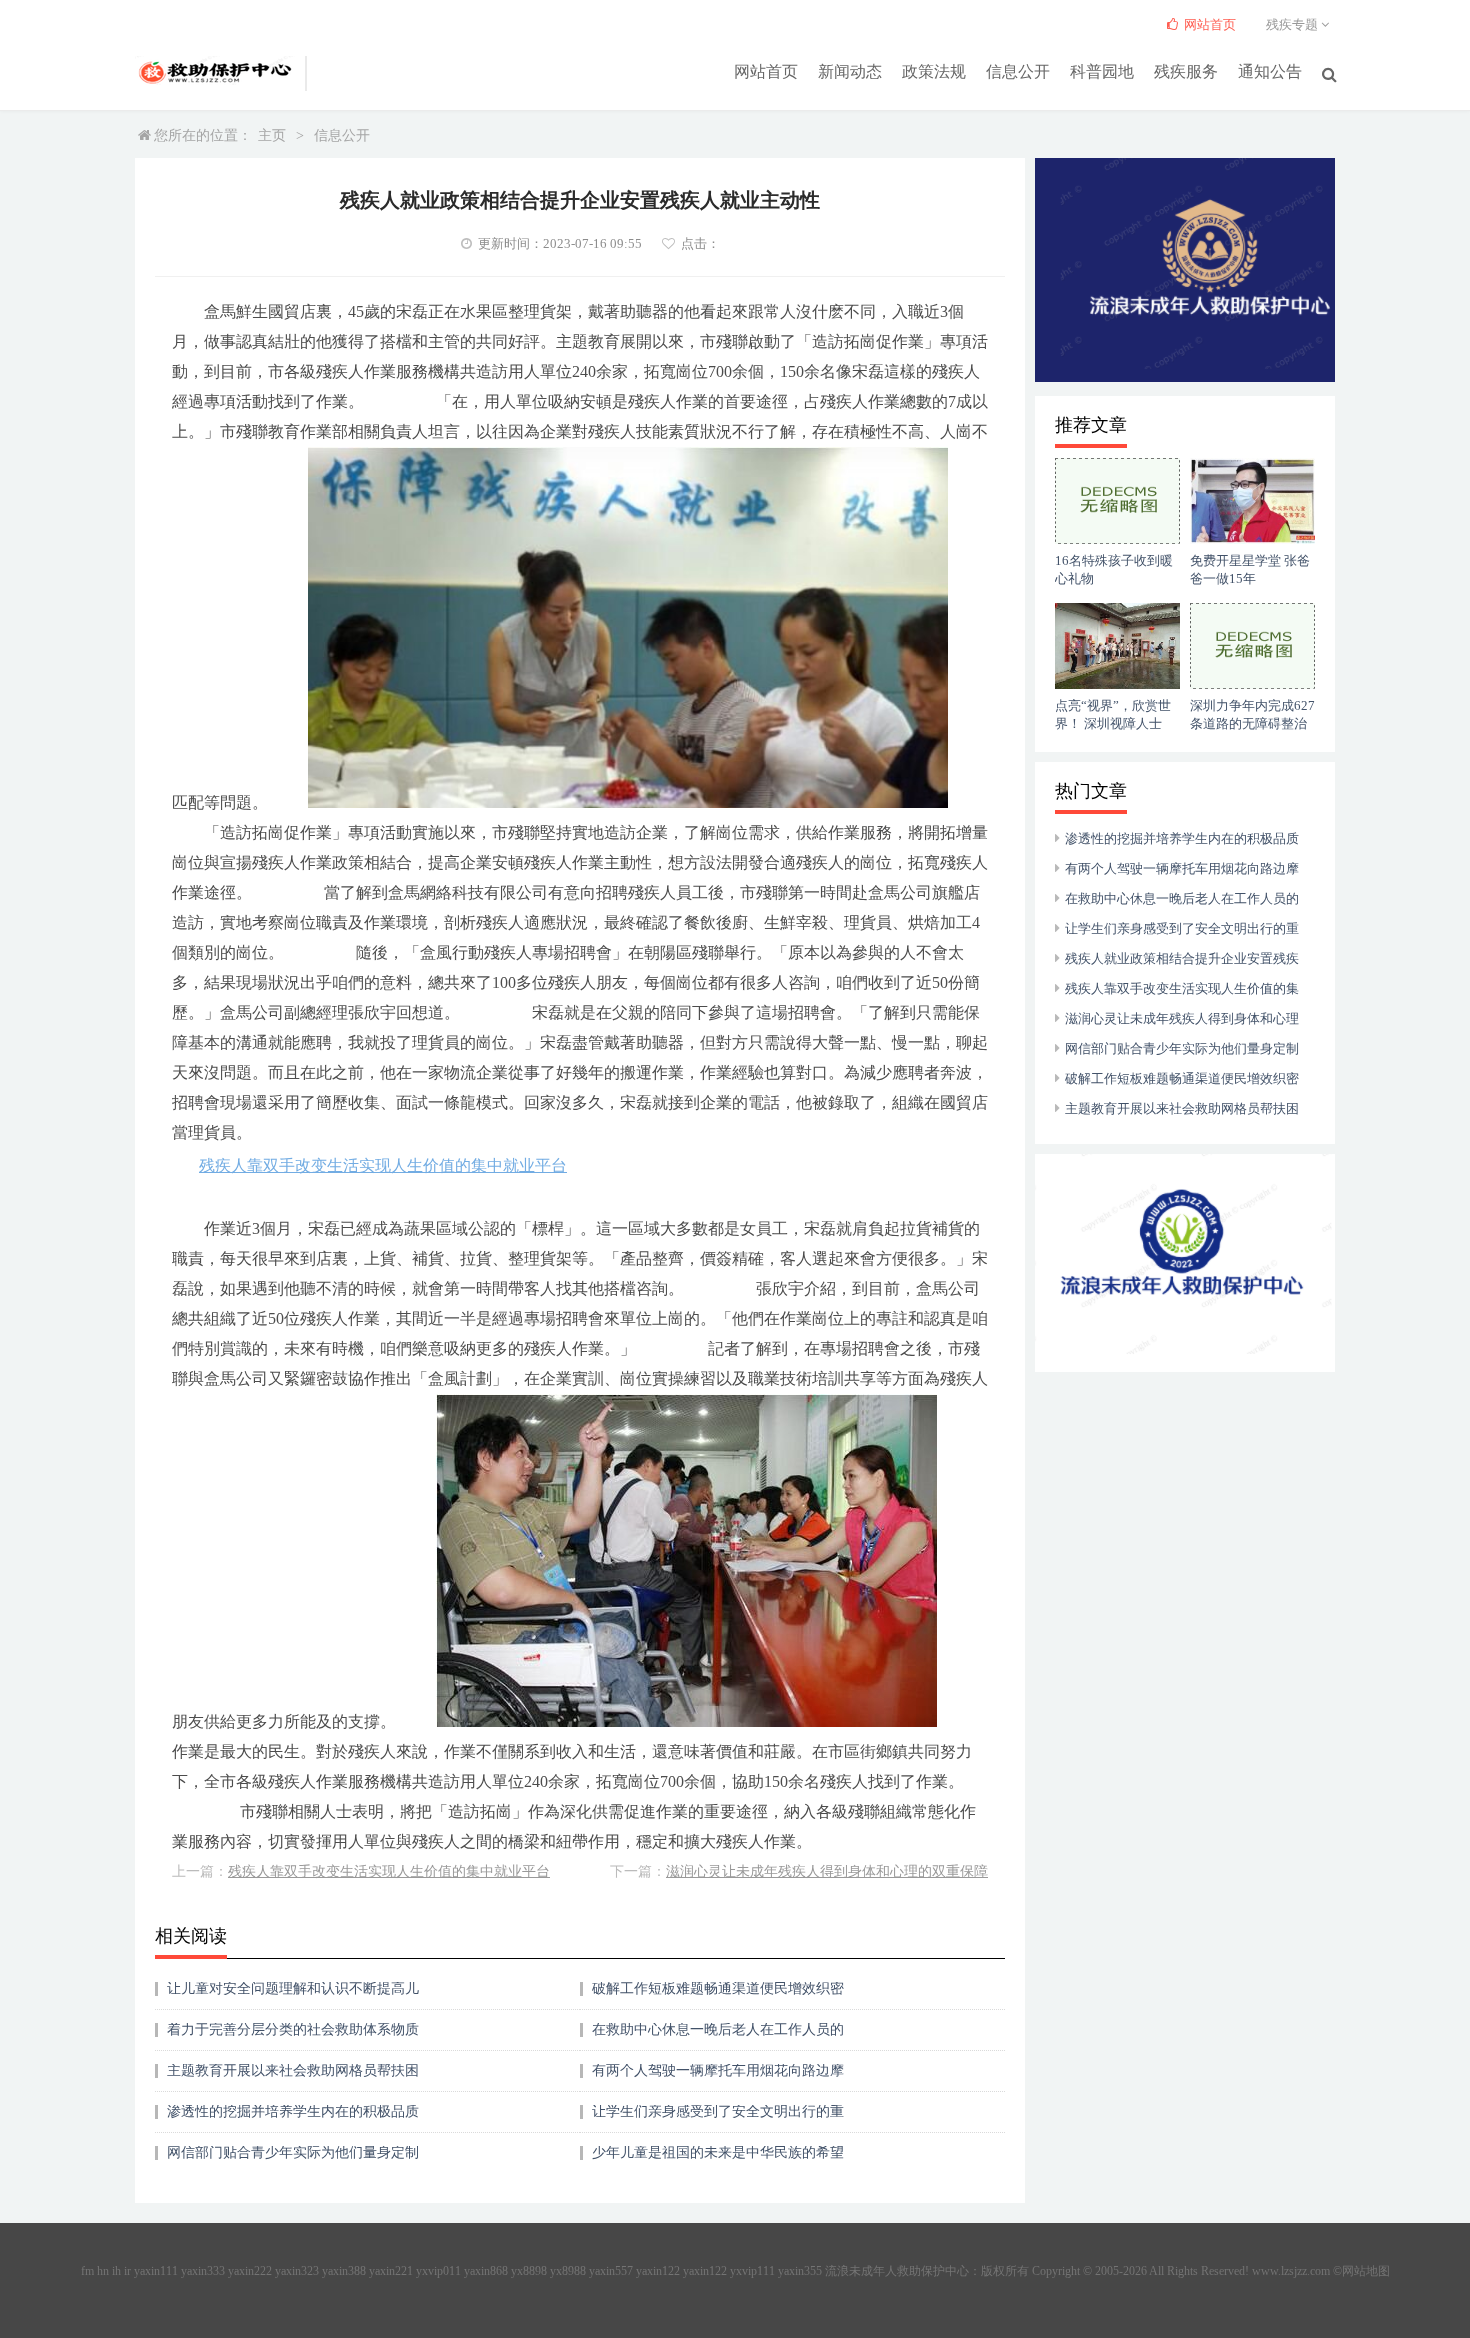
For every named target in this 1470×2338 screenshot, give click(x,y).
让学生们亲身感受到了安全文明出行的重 (718, 2111)
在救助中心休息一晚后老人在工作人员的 (718, 2029)
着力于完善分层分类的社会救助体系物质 (293, 2029)
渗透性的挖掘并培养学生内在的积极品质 (293, 2111)
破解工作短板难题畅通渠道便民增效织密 (718, 1988)
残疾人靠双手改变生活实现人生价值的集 (1182, 988)
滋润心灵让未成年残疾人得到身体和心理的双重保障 (827, 1871)
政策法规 (934, 71)
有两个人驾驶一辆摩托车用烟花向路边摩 (718, 2070)
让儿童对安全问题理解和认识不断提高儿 (293, 1988)
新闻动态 (850, 71)
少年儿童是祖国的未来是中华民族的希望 (718, 2152)
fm (87, 2271)
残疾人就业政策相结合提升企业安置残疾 (1182, 958)
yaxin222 (250, 2271)
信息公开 (1018, 71)
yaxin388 (344, 2271)
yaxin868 (486, 2271)
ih (116, 2271)
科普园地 (1102, 71)
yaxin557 (611, 2271)
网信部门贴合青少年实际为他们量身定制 (293, 2152)
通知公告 (1270, 71)
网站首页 (766, 71)
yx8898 (529, 2271)
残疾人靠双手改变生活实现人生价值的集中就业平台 (389, 1871)
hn (103, 2271)
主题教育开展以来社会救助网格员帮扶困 (293, 2070)
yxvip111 (752, 2271)
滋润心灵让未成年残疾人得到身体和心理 (1182, 1018)
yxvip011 (438, 2271)
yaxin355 (800, 2271)
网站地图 (1366, 2271)
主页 (272, 135)
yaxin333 (203, 2271)
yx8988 (568, 2271)
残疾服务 (1186, 71)
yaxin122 (658, 2271)
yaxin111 (156, 2271)
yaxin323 (297, 2271)
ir (127, 2271)
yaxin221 (391, 2271)
